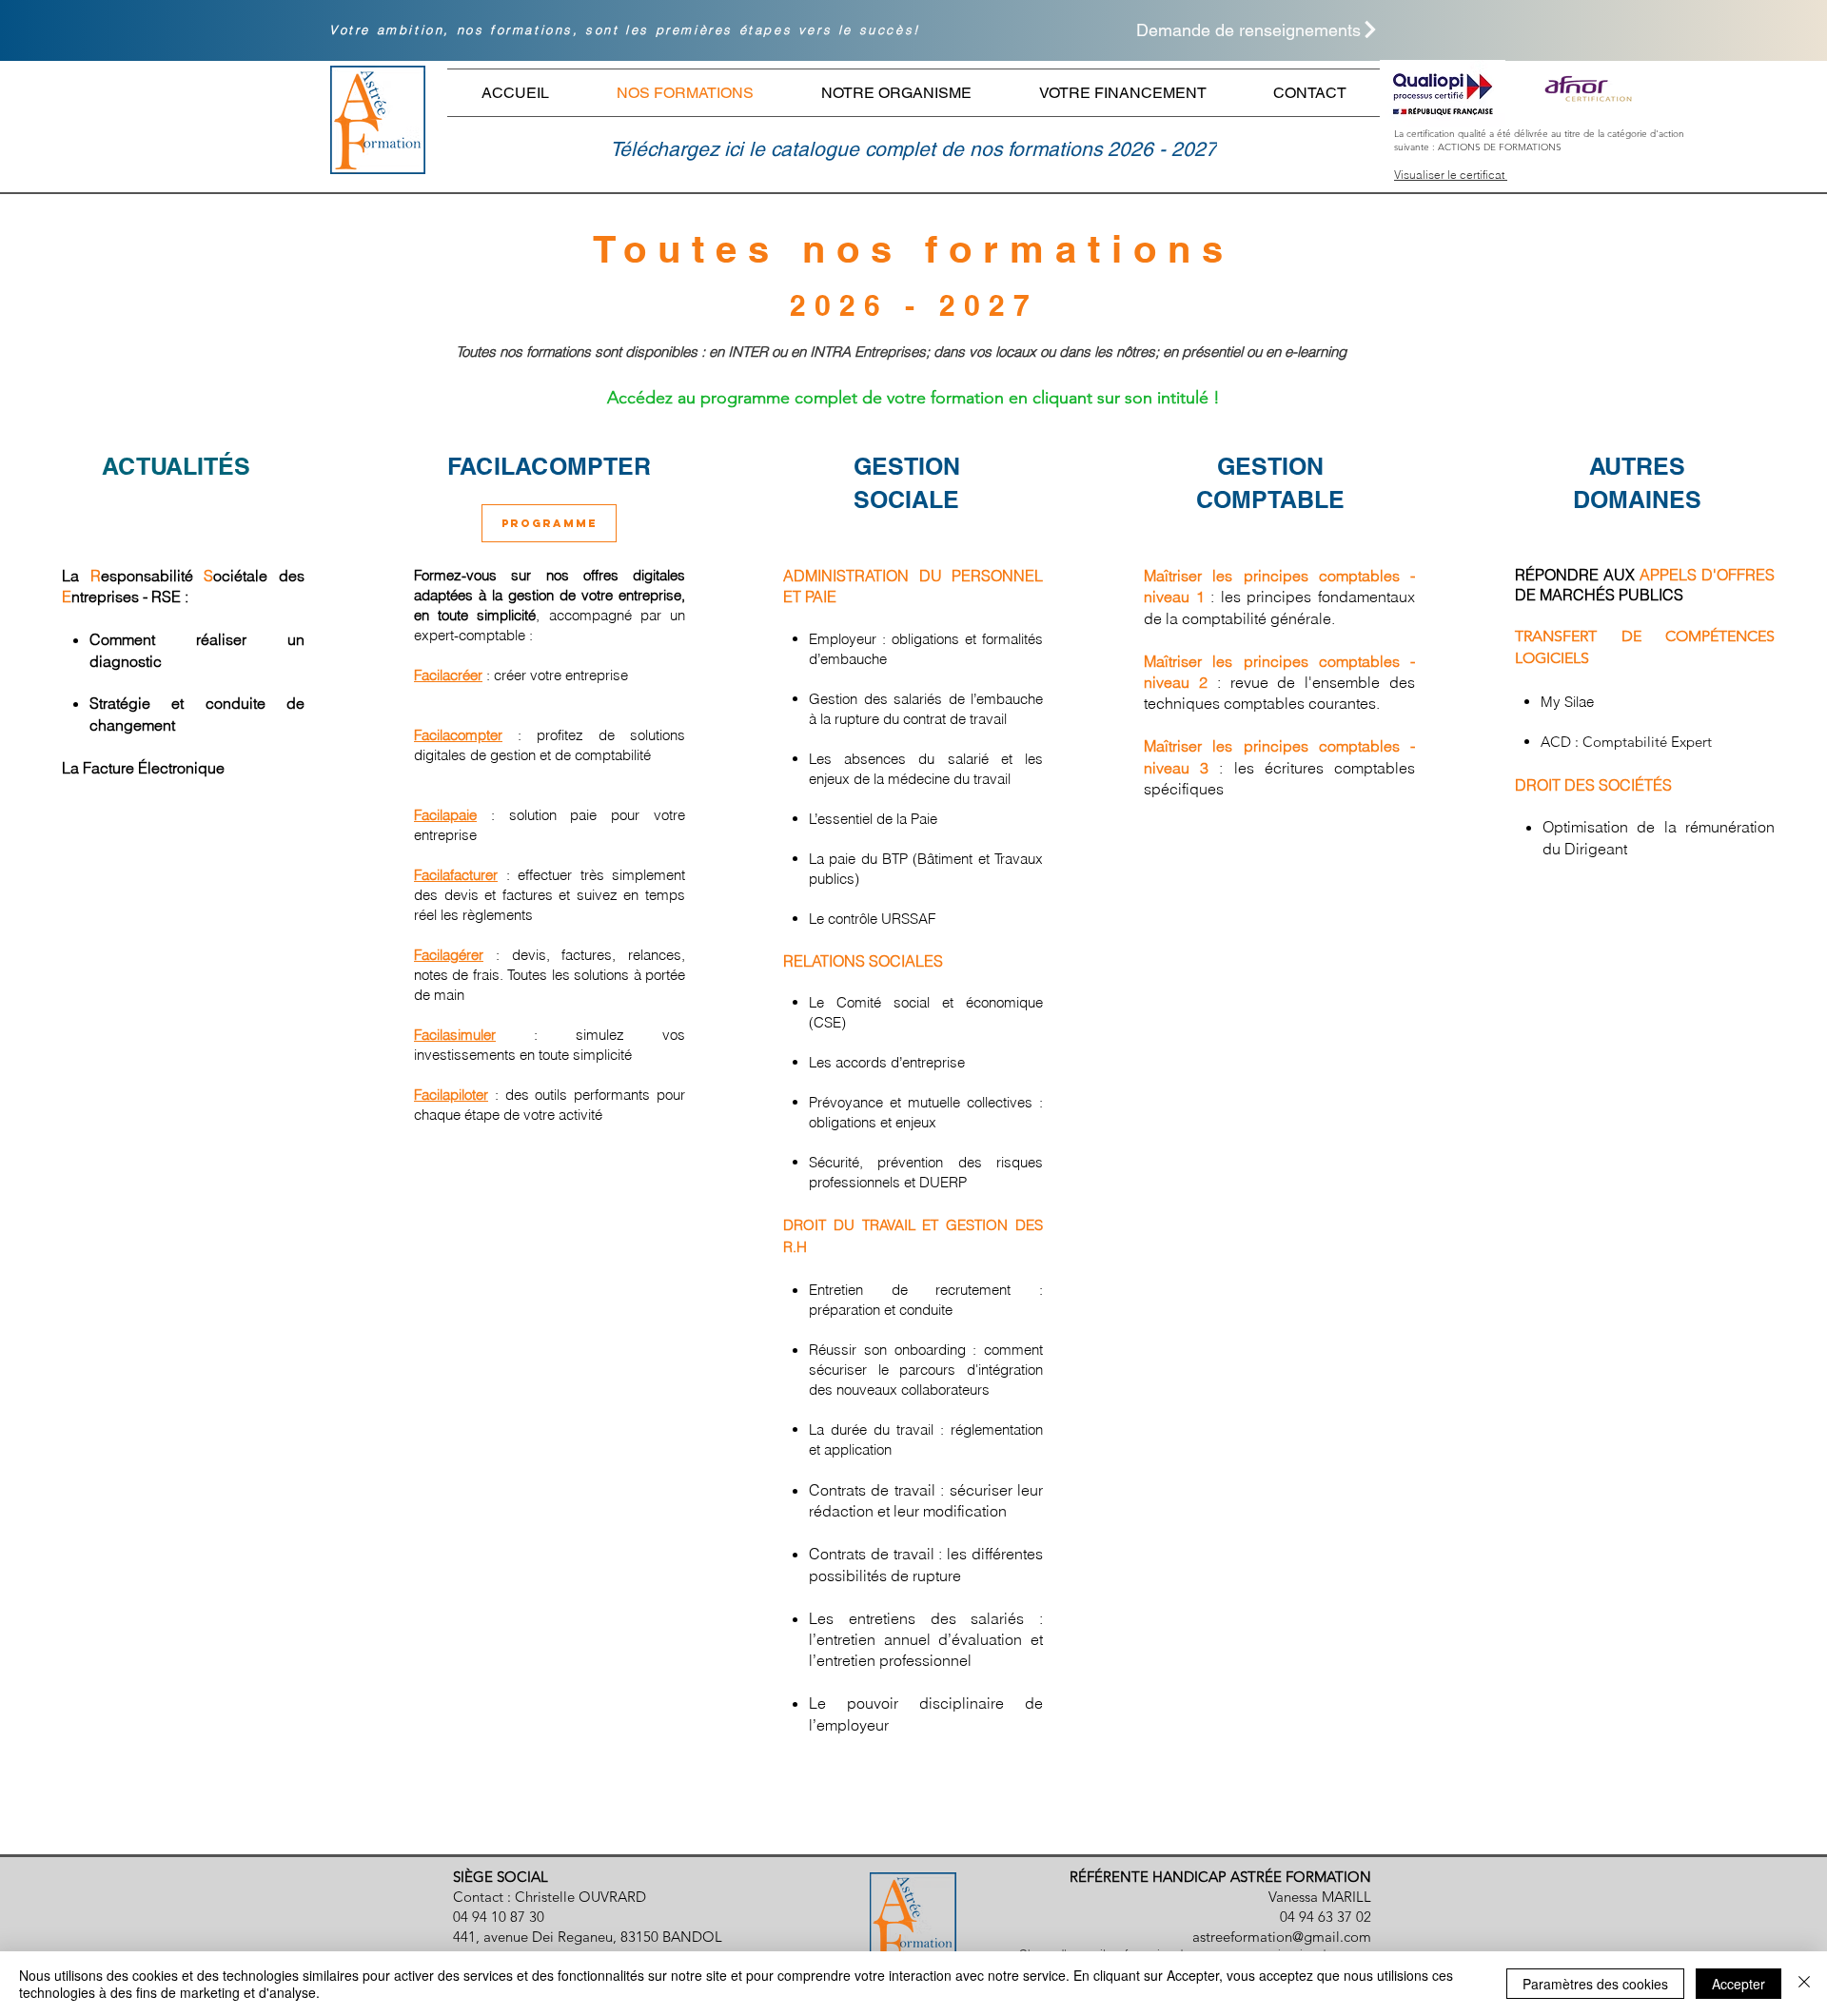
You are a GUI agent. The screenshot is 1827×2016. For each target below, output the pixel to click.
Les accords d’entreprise (887, 1062)
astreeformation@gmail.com (1282, 1937)
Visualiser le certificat (1451, 175)
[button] (1222, 29)
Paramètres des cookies (1595, 1984)
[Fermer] (1804, 1984)
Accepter (1739, 1984)
